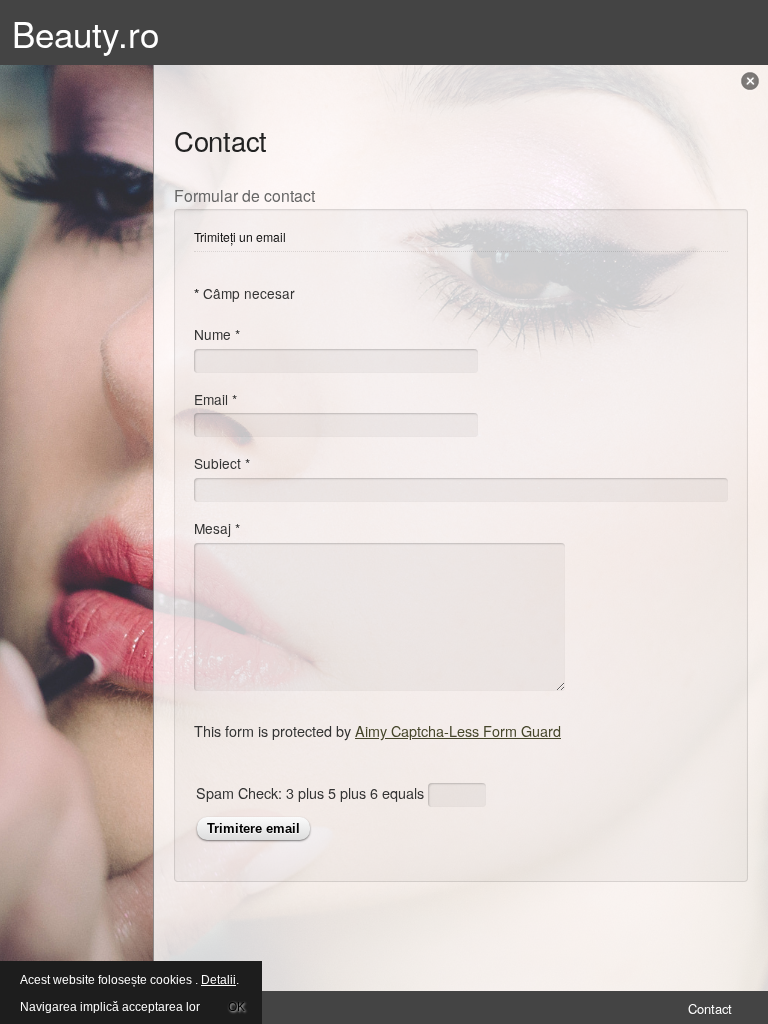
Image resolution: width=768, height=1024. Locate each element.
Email (215, 399)
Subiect (222, 463)
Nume (217, 334)
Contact (710, 1008)
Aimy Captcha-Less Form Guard (458, 730)
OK (236, 1007)
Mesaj (217, 528)
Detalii (218, 980)
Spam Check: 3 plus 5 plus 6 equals (312, 791)
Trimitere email (253, 828)
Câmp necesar (244, 293)
